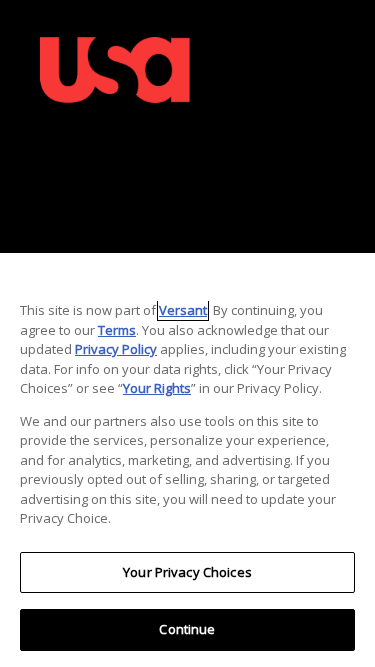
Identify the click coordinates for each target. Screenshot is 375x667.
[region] (187, 460)
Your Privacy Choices (187, 572)
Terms (117, 330)
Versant (183, 310)
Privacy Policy (116, 349)
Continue (187, 629)
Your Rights (157, 388)
